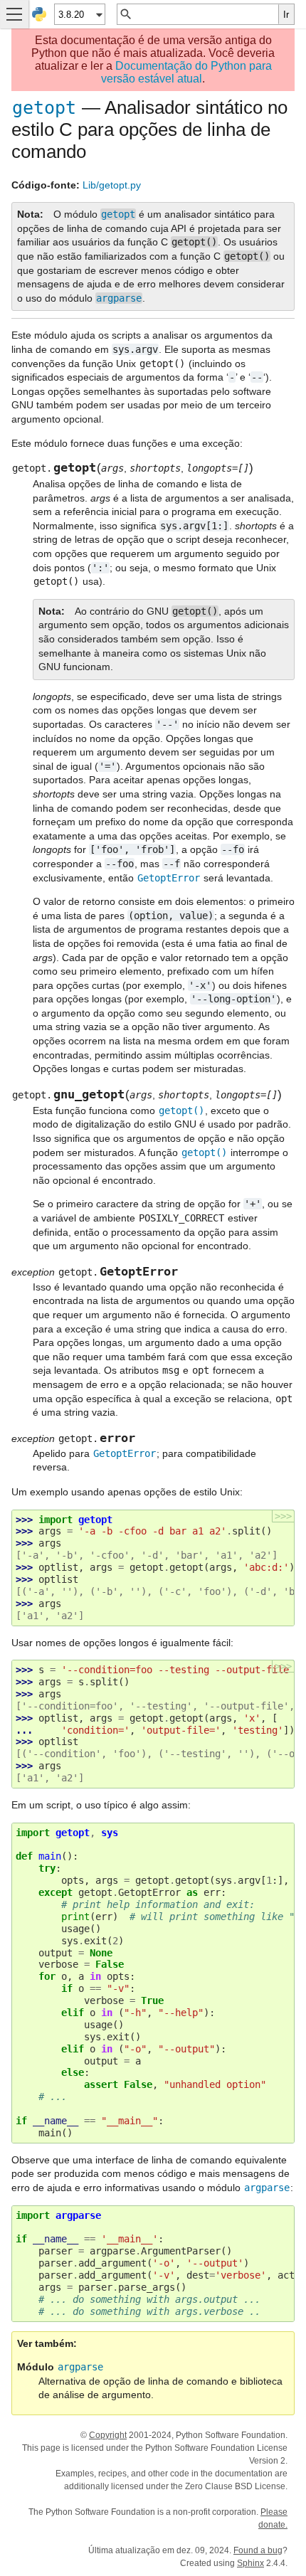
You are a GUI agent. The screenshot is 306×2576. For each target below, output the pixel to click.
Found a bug (258, 2550)
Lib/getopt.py (112, 185)
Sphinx (250, 2563)
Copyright (108, 2435)
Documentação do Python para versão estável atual (186, 72)
